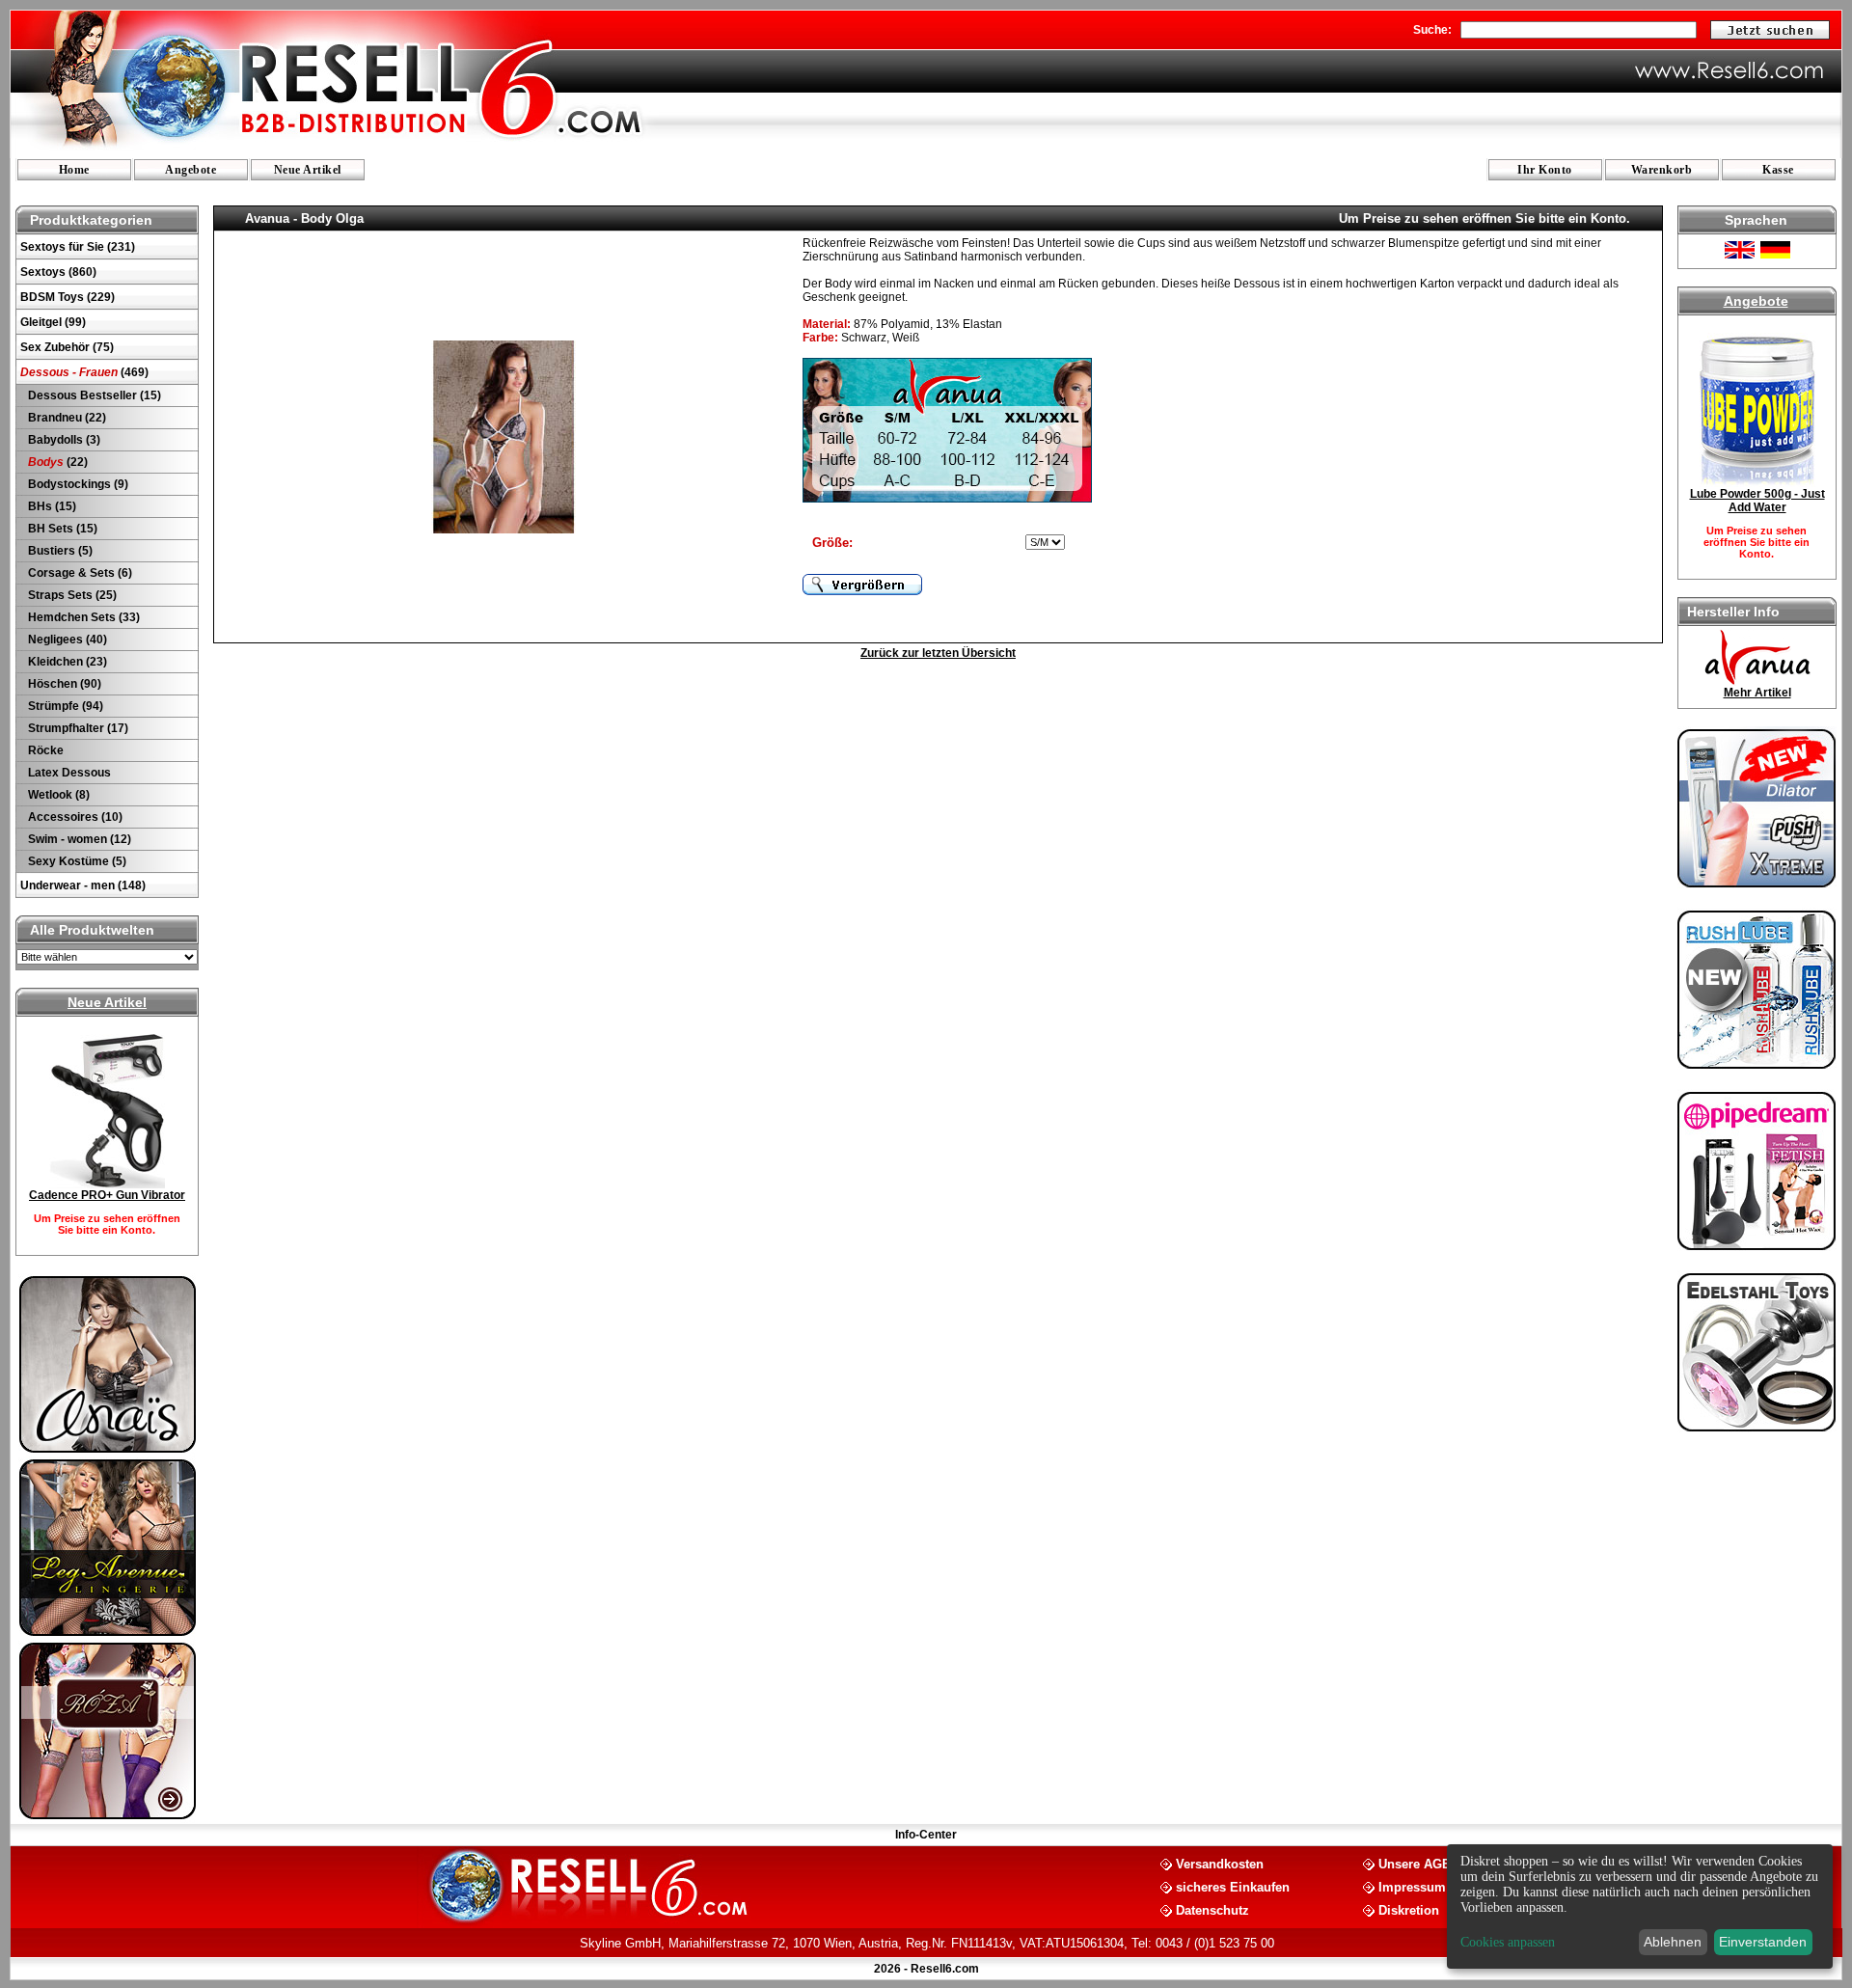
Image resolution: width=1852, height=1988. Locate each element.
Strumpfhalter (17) (77, 728)
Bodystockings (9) (77, 484)
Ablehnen (1673, 1942)
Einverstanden (1763, 1942)
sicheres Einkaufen (1233, 1886)
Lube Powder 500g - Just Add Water (1757, 501)
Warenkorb (1662, 170)
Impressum (1412, 1886)
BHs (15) (51, 506)
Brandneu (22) (66, 418)
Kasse (1778, 170)
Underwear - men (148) (83, 885)
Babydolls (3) (63, 440)
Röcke (44, 750)
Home (74, 170)
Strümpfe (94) (64, 706)
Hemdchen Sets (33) (82, 617)
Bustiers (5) (59, 551)
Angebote (191, 170)
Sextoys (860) (58, 272)
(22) (58, 462)
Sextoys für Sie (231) (78, 247)
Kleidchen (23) (66, 662)
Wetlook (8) (57, 795)
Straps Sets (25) (71, 595)
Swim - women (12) (78, 839)
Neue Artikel (308, 170)
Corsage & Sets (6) (79, 573)
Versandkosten (1220, 1863)
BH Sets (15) (61, 529)
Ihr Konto (1545, 170)
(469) (84, 372)
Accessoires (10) (74, 817)
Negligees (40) (66, 640)
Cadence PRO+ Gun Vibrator (107, 1195)
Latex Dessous (68, 773)
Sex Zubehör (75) (67, 347)
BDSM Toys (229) (68, 297)
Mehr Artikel (1757, 693)
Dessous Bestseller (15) (93, 395)
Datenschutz (1212, 1909)
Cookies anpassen (1508, 1942)
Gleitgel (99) (53, 322)
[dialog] (1640, 1906)
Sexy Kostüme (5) (76, 861)
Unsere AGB (1415, 1863)
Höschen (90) (63, 684)
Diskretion (1409, 1909)
